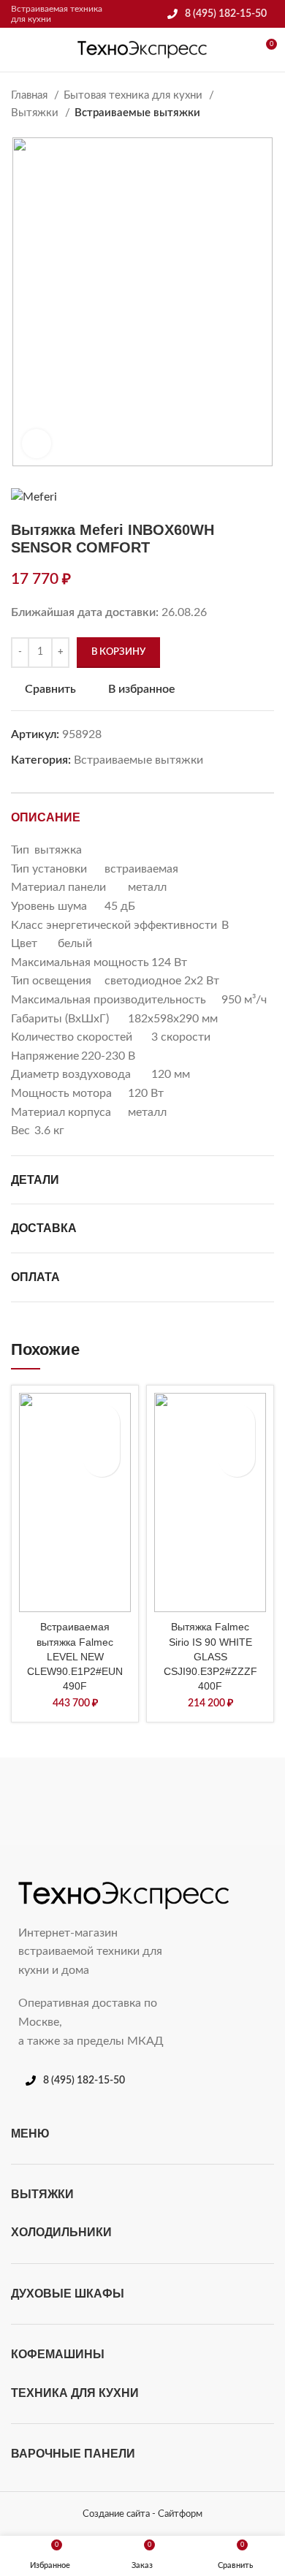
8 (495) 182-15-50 (226, 14)
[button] (102, 1459)
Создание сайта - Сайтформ (142, 2514)
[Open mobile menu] (17, 50)
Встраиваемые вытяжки (137, 113)
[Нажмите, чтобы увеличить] (37, 444)
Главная (31, 95)
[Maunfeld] (210, 1801)
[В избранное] (102, 1422)
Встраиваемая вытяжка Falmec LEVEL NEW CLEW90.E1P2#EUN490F (75, 1656)
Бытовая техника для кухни (134, 95)
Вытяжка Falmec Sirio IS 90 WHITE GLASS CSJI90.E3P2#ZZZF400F (210, 1656)
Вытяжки (36, 113)
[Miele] (75, 1801)
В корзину (118, 652)
